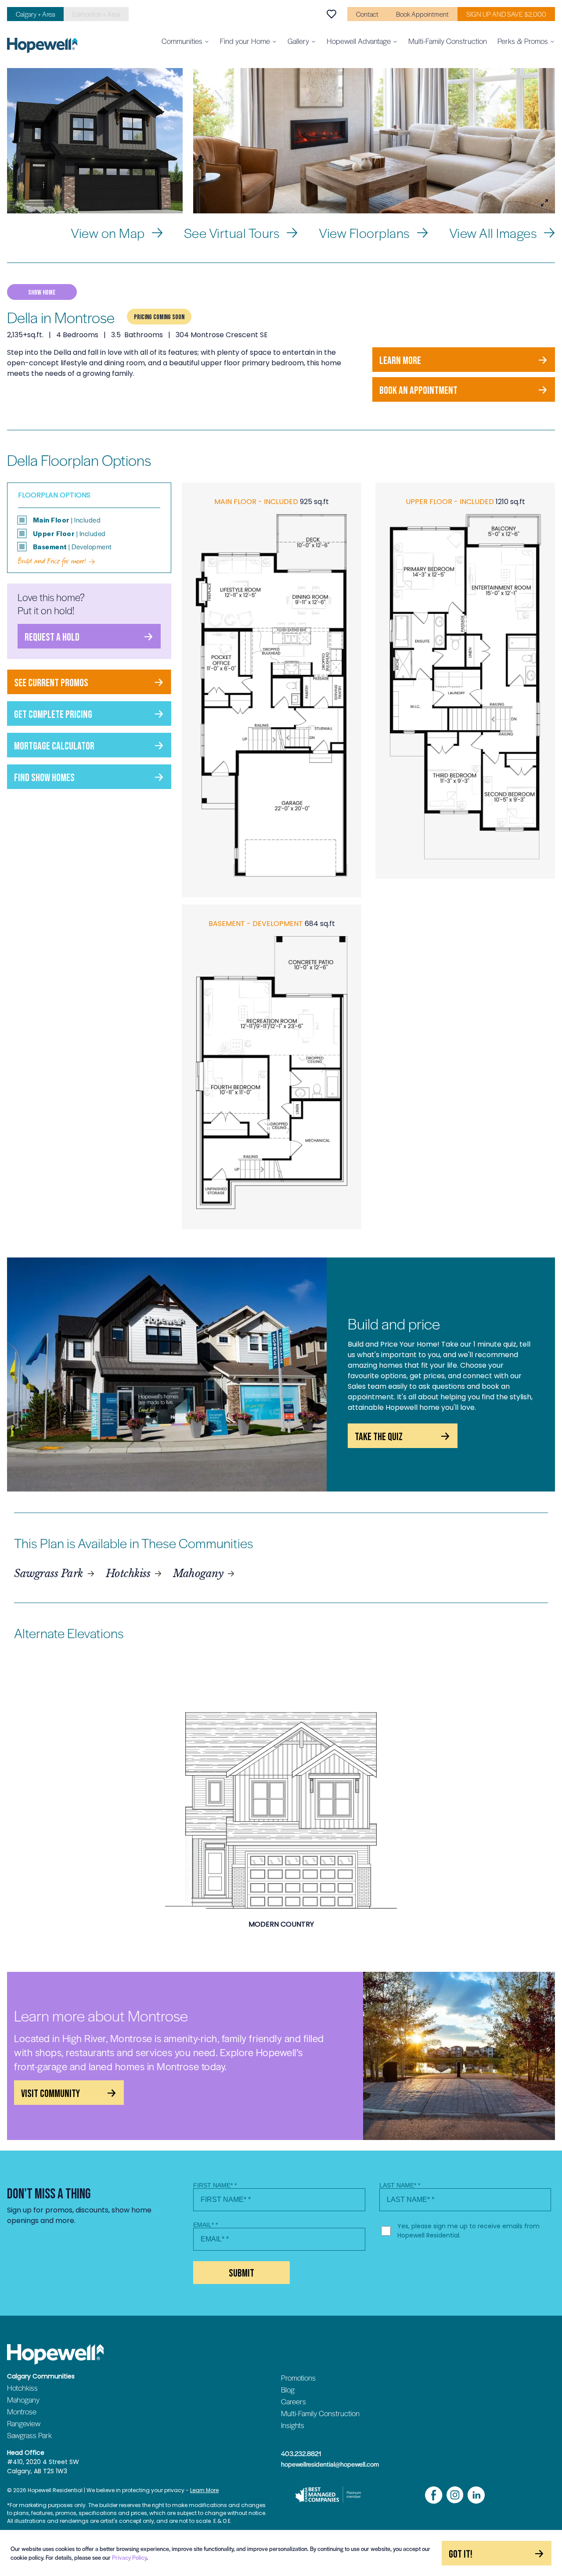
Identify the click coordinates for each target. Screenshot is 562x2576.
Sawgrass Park (49, 1573)
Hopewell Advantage (359, 41)
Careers (294, 2401)
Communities (182, 41)
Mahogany (198, 1573)
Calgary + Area (35, 14)
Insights (293, 2425)
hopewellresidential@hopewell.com (330, 2464)
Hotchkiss (128, 1573)
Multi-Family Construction (448, 41)
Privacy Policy (129, 2557)
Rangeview (24, 2423)
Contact (367, 14)
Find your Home (245, 41)
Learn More (204, 2490)
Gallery (298, 41)
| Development (72, 547)
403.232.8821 (301, 2454)
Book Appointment (422, 14)
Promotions (298, 2378)
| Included (67, 520)
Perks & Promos (523, 41)
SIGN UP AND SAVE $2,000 (506, 14)
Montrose (22, 2411)
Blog (288, 2389)
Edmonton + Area (96, 14)
